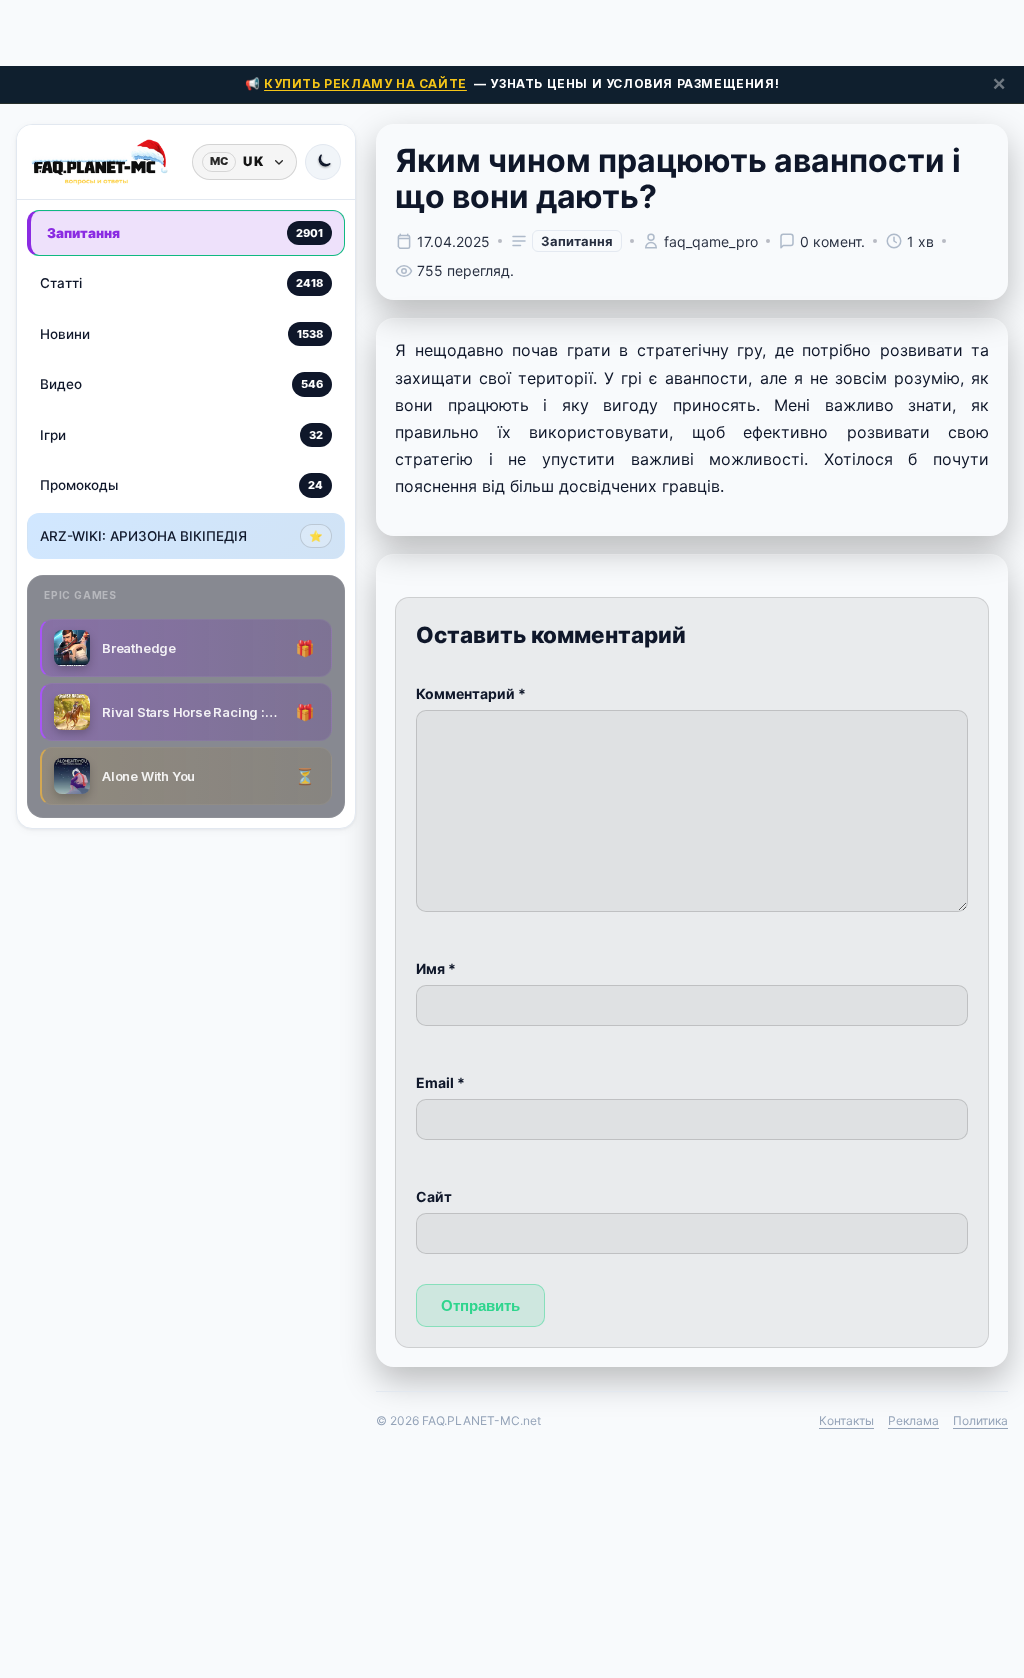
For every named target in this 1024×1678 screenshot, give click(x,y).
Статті (181, 283)
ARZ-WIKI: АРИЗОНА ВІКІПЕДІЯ (181, 536)
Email (440, 1082)
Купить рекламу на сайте (365, 83)
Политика (980, 1420)
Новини (181, 334)
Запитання (185, 233)
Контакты (846, 1420)
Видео (181, 384)
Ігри (181, 435)
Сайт (434, 1196)
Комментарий (471, 693)
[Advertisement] (512, 30)
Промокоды (181, 485)
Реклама (913, 1420)
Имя (436, 968)
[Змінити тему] (323, 162)
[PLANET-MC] (99, 162)
